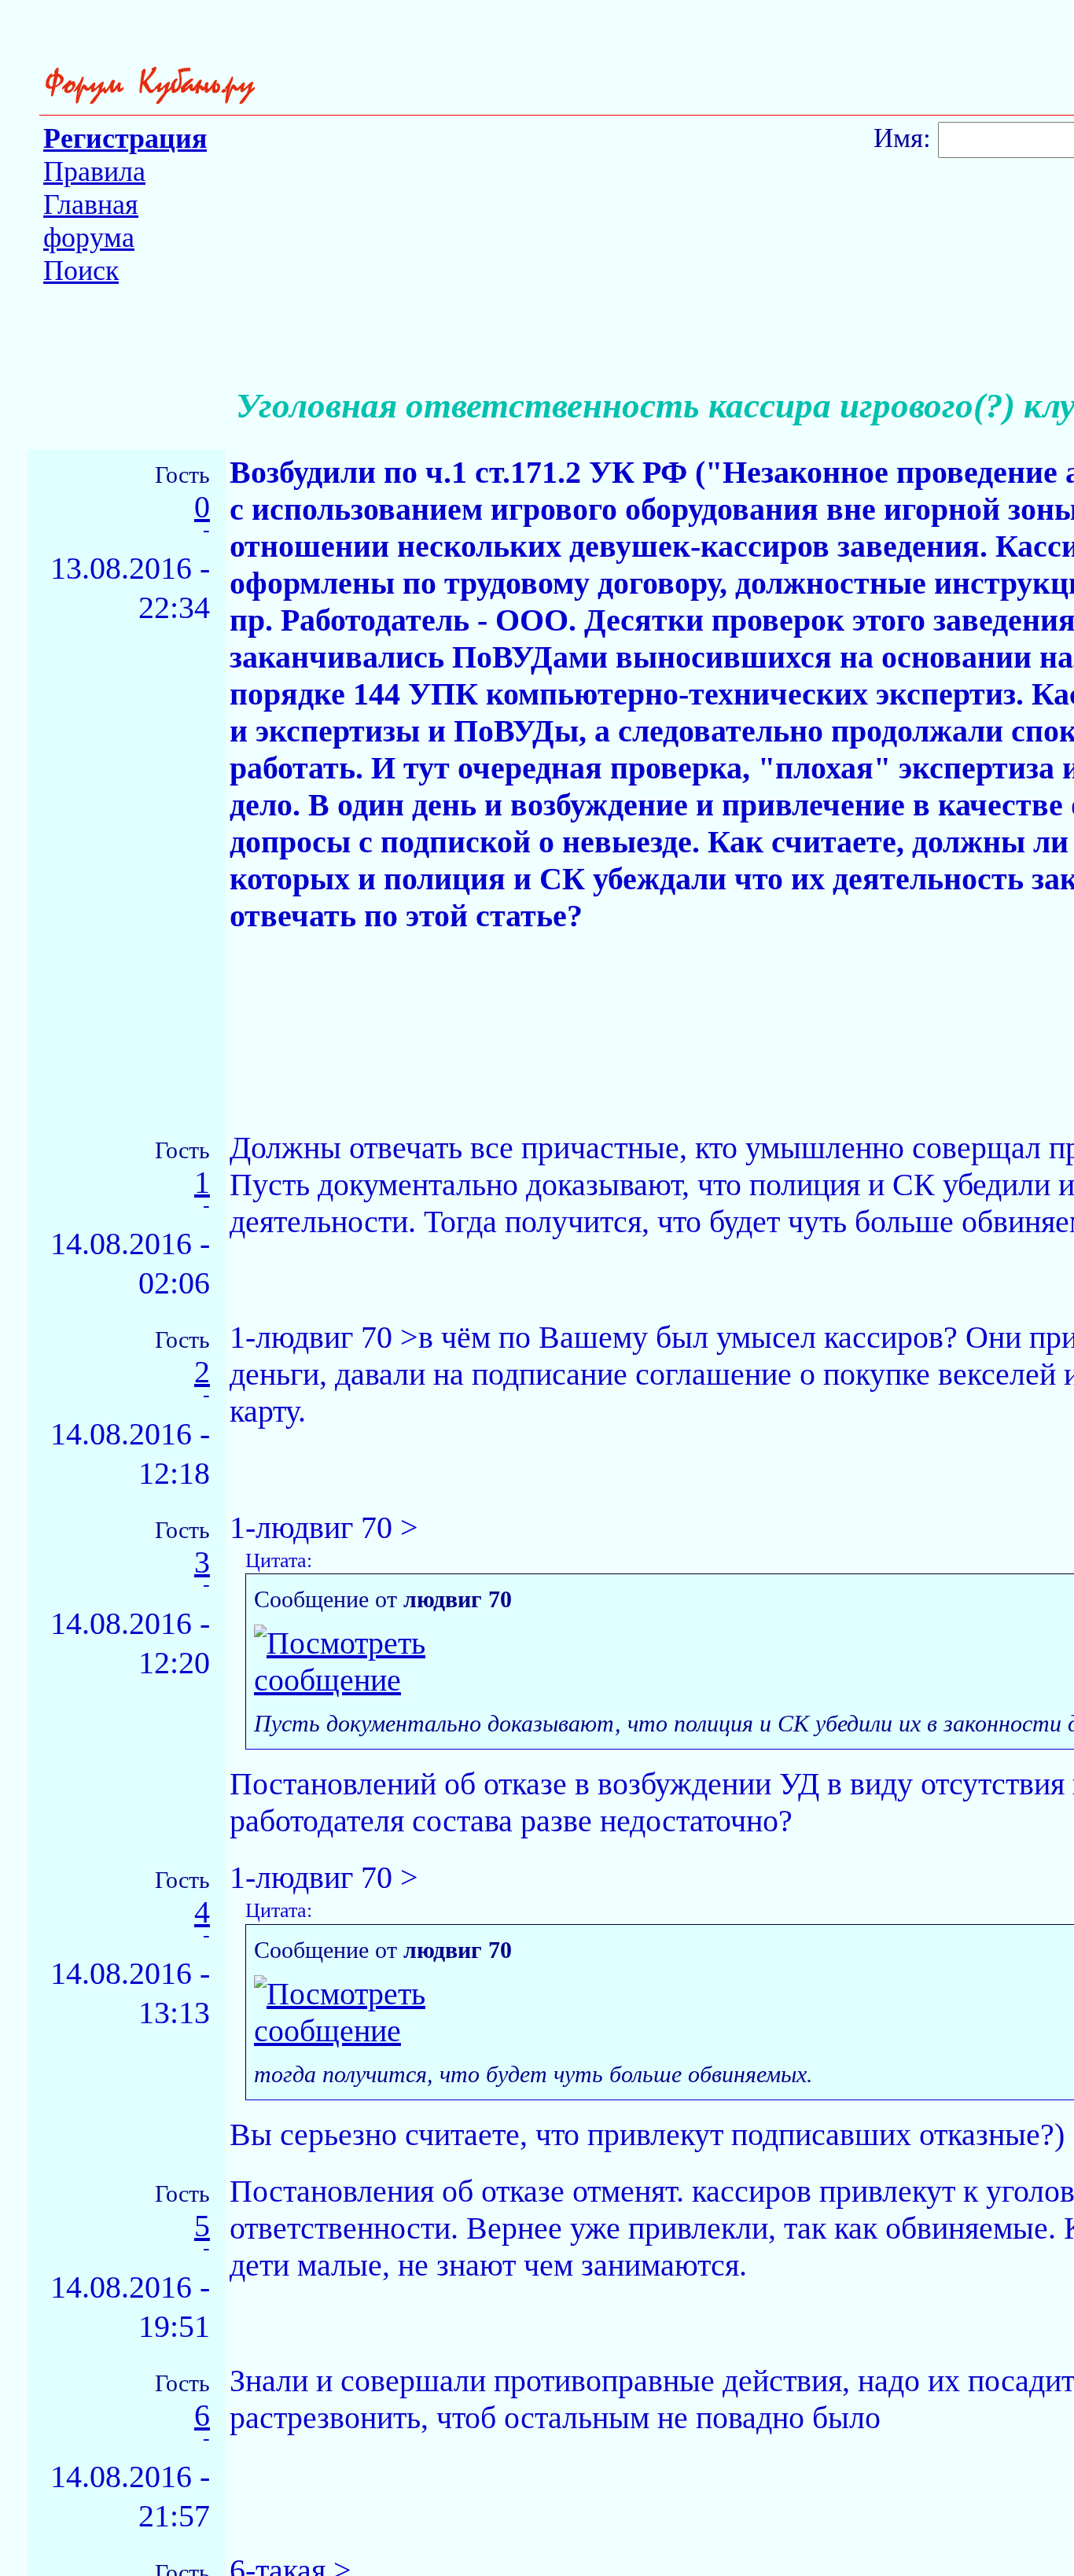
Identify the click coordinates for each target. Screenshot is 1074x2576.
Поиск (81, 270)
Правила (94, 171)
